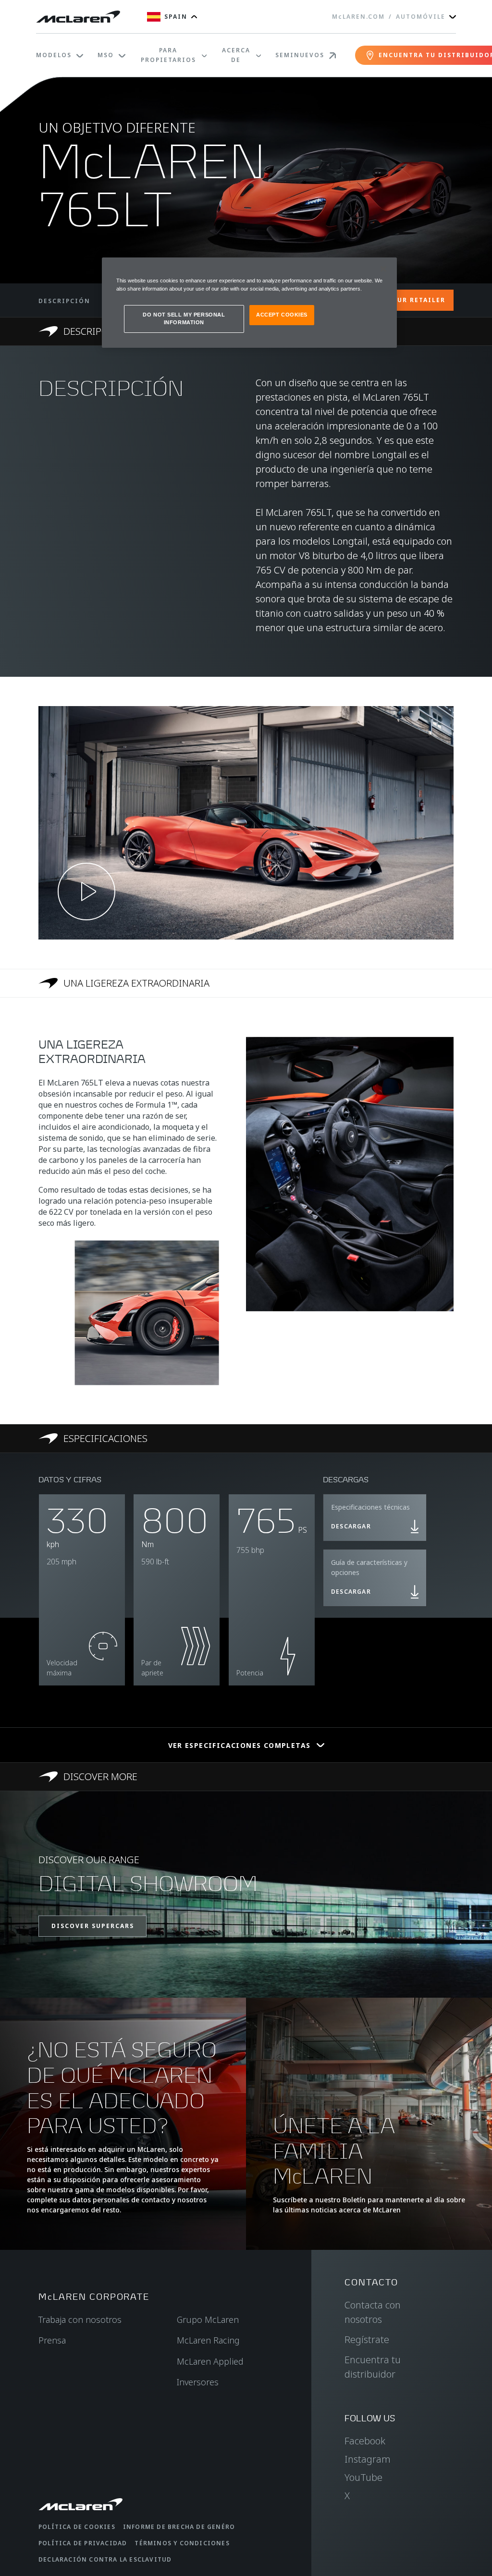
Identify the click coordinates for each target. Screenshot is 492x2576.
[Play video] (86, 891)
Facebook (365, 2441)
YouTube (363, 2477)
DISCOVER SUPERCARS (93, 1926)
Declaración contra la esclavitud (105, 2559)
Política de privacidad (83, 2543)
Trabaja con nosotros (80, 2320)
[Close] (383, 269)
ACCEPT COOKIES (282, 315)
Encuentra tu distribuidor (373, 2367)
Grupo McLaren (208, 2320)
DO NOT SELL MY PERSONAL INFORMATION (184, 318)
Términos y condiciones (182, 2543)
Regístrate (367, 2339)
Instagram (368, 2459)
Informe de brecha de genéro (179, 2527)
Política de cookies (77, 2527)
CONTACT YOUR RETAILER (397, 300)
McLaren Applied (210, 2361)
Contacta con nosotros (373, 2312)
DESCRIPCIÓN (64, 301)
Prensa (52, 2340)
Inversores (198, 2382)
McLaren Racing (208, 2340)
